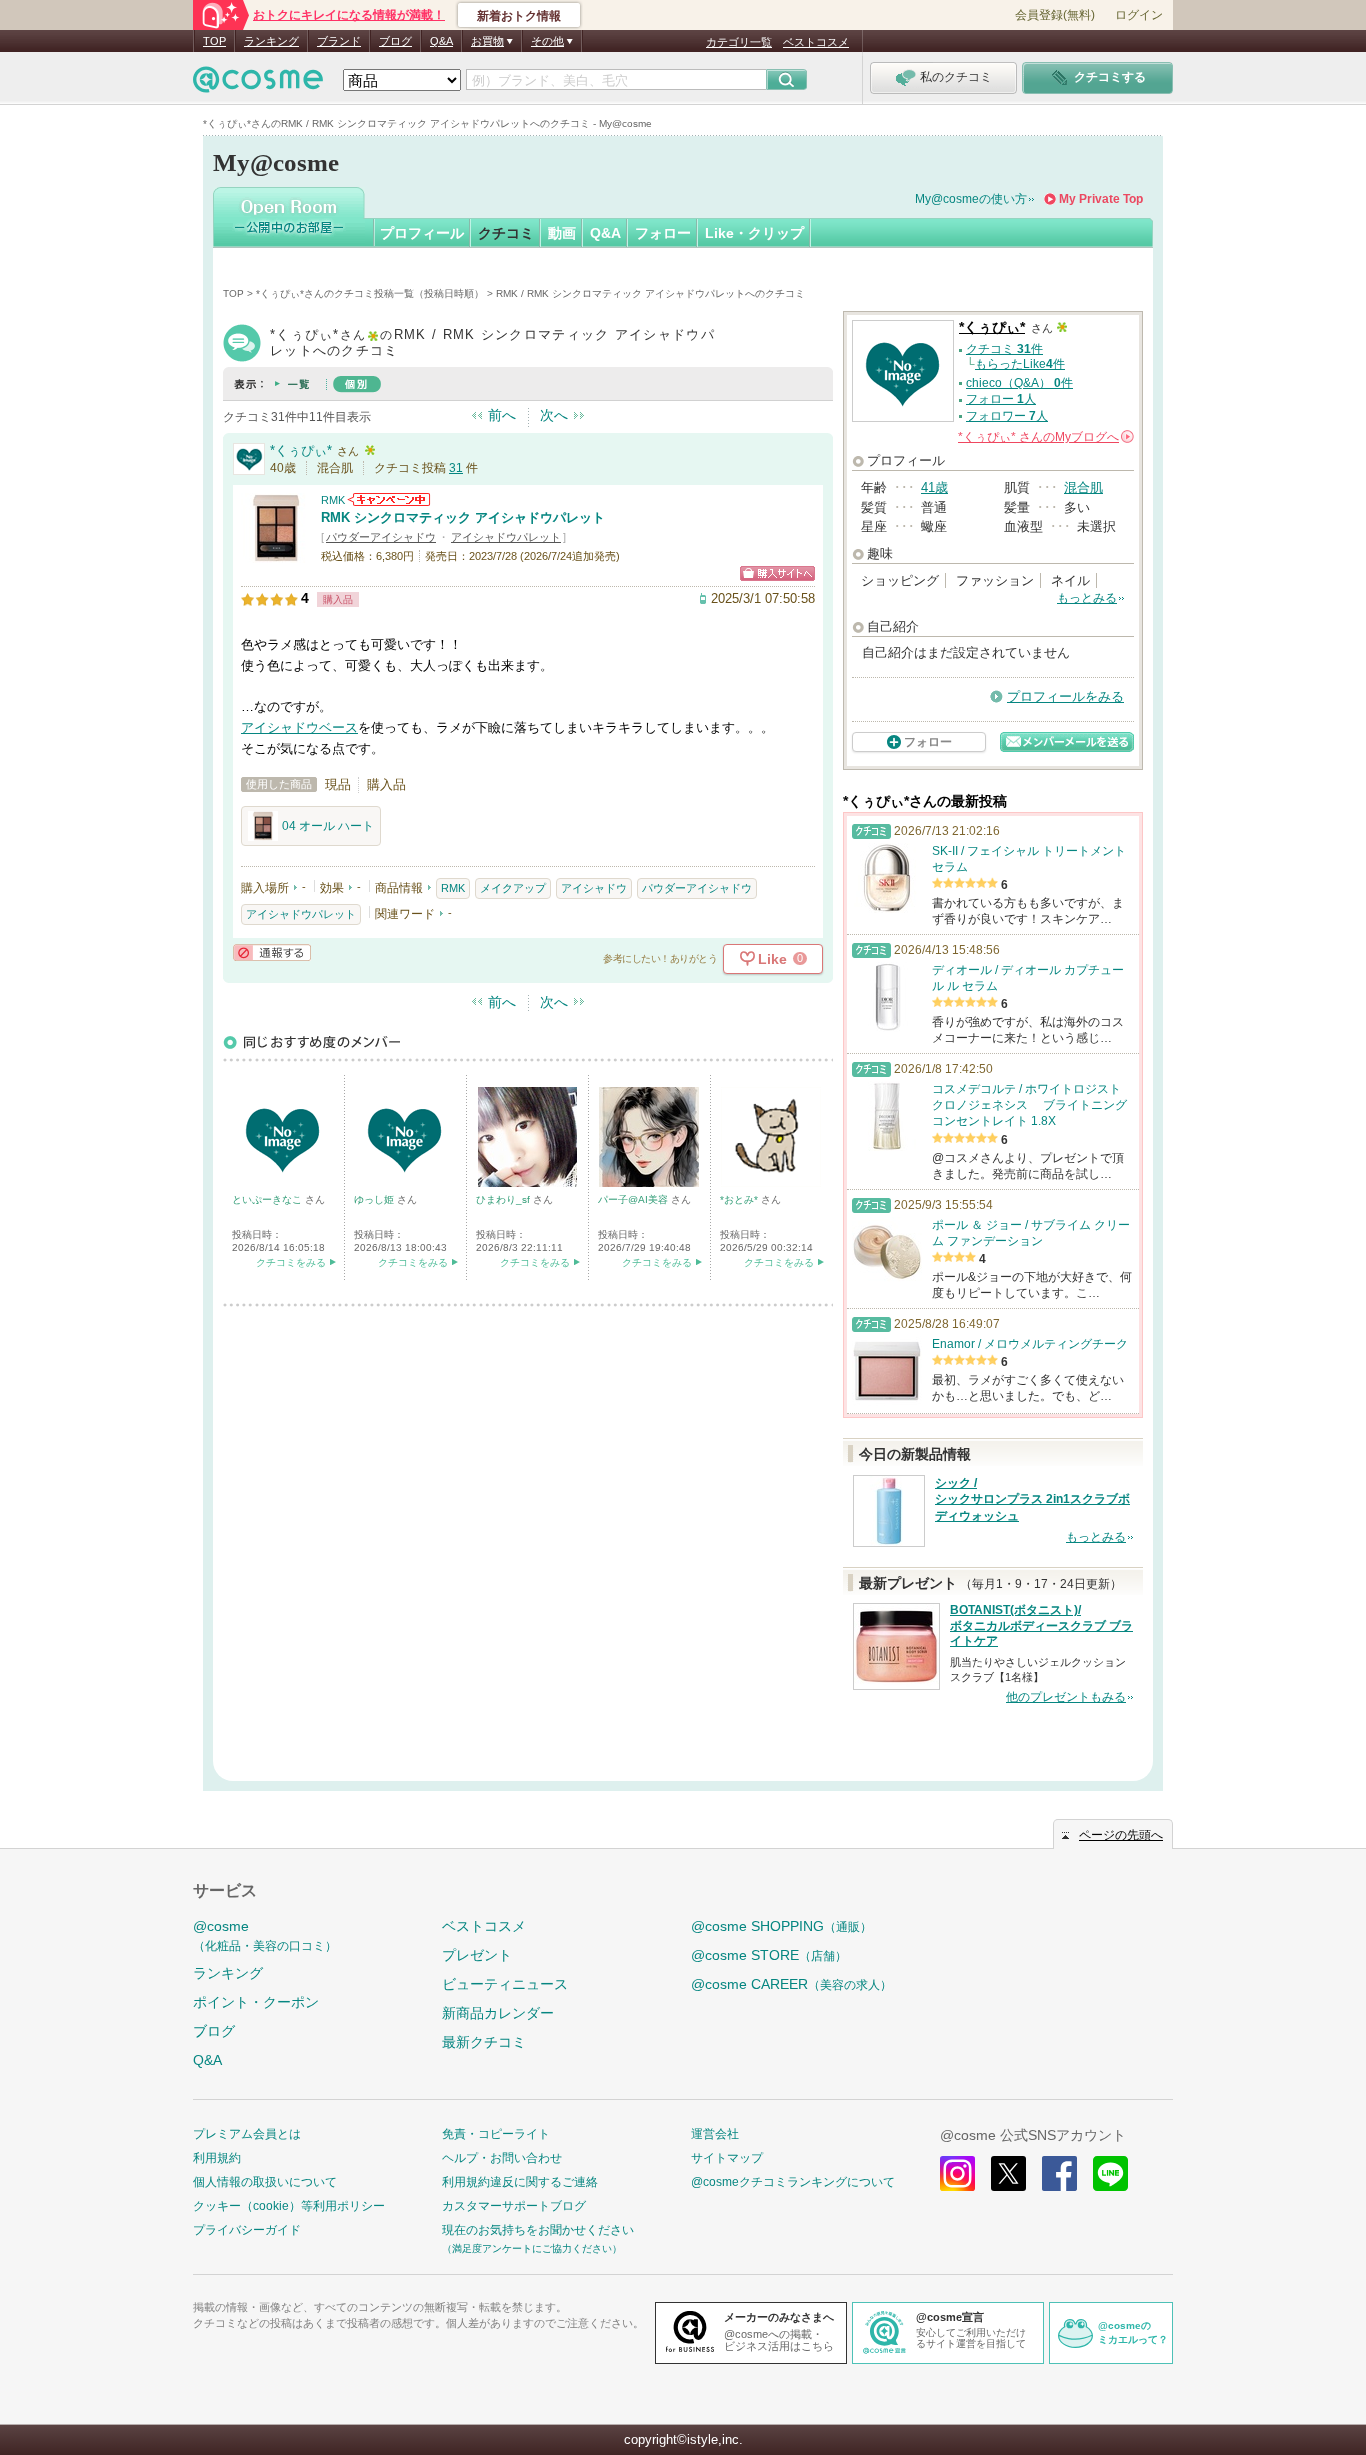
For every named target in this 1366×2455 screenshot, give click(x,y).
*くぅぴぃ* (301, 450)
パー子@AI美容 (634, 1199)
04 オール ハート (328, 826)
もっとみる (1087, 598)
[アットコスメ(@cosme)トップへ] (258, 84)
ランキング (271, 41)
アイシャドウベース (299, 727)
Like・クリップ (754, 233)
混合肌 (1083, 487)
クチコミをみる (291, 1262)
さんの (1044, 437)
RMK (333, 500)
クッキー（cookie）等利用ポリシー (289, 2206)
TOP (214, 41)
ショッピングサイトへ (777, 573)
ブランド (339, 41)
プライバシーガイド (247, 2230)
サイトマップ (727, 2158)
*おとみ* (740, 1199)
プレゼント (477, 1955)
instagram (957, 2173)
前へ (502, 415)
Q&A (441, 41)
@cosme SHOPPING (781, 1926)
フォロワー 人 (1007, 416)
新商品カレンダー (498, 2013)
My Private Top (1101, 199)
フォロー (663, 233)
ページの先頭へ (1121, 1835)
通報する (272, 952)
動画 (562, 233)
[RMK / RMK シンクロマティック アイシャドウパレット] (276, 554)
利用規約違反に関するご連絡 (520, 2182)
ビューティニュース (505, 1984)
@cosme (265, 1935)
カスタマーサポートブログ (514, 2206)
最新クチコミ (484, 2042)
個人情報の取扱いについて (265, 2182)
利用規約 (217, 2158)
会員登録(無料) (1055, 15)
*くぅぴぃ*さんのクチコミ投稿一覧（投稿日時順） (370, 293)
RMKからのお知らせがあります (389, 499)
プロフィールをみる (1065, 696)
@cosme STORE (769, 1955)
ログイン (1139, 15)
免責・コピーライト (496, 2134)
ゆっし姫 (375, 1199)
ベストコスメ (816, 42)
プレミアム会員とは (247, 2134)
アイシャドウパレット (506, 537)
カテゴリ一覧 (739, 42)
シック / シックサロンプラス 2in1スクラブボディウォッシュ (1032, 1500)
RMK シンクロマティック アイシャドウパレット (463, 517)
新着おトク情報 (519, 16)
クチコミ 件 (1004, 349)
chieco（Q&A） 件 (1019, 383)
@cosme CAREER (791, 1984)
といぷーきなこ (268, 1199)
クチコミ (506, 233)
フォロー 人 (1001, 399)
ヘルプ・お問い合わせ (502, 2158)
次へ (554, 415)
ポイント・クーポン (256, 2002)
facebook (1059, 2173)
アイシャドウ (594, 888)
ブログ (395, 41)
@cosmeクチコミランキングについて (793, 2182)
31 (456, 468)
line (1110, 2173)
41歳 (934, 487)
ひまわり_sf (504, 1199)
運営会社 (715, 2134)
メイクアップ (513, 888)
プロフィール (422, 233)
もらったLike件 (1020, 364)
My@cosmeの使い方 (971, 199)
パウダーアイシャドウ (381, 537)
